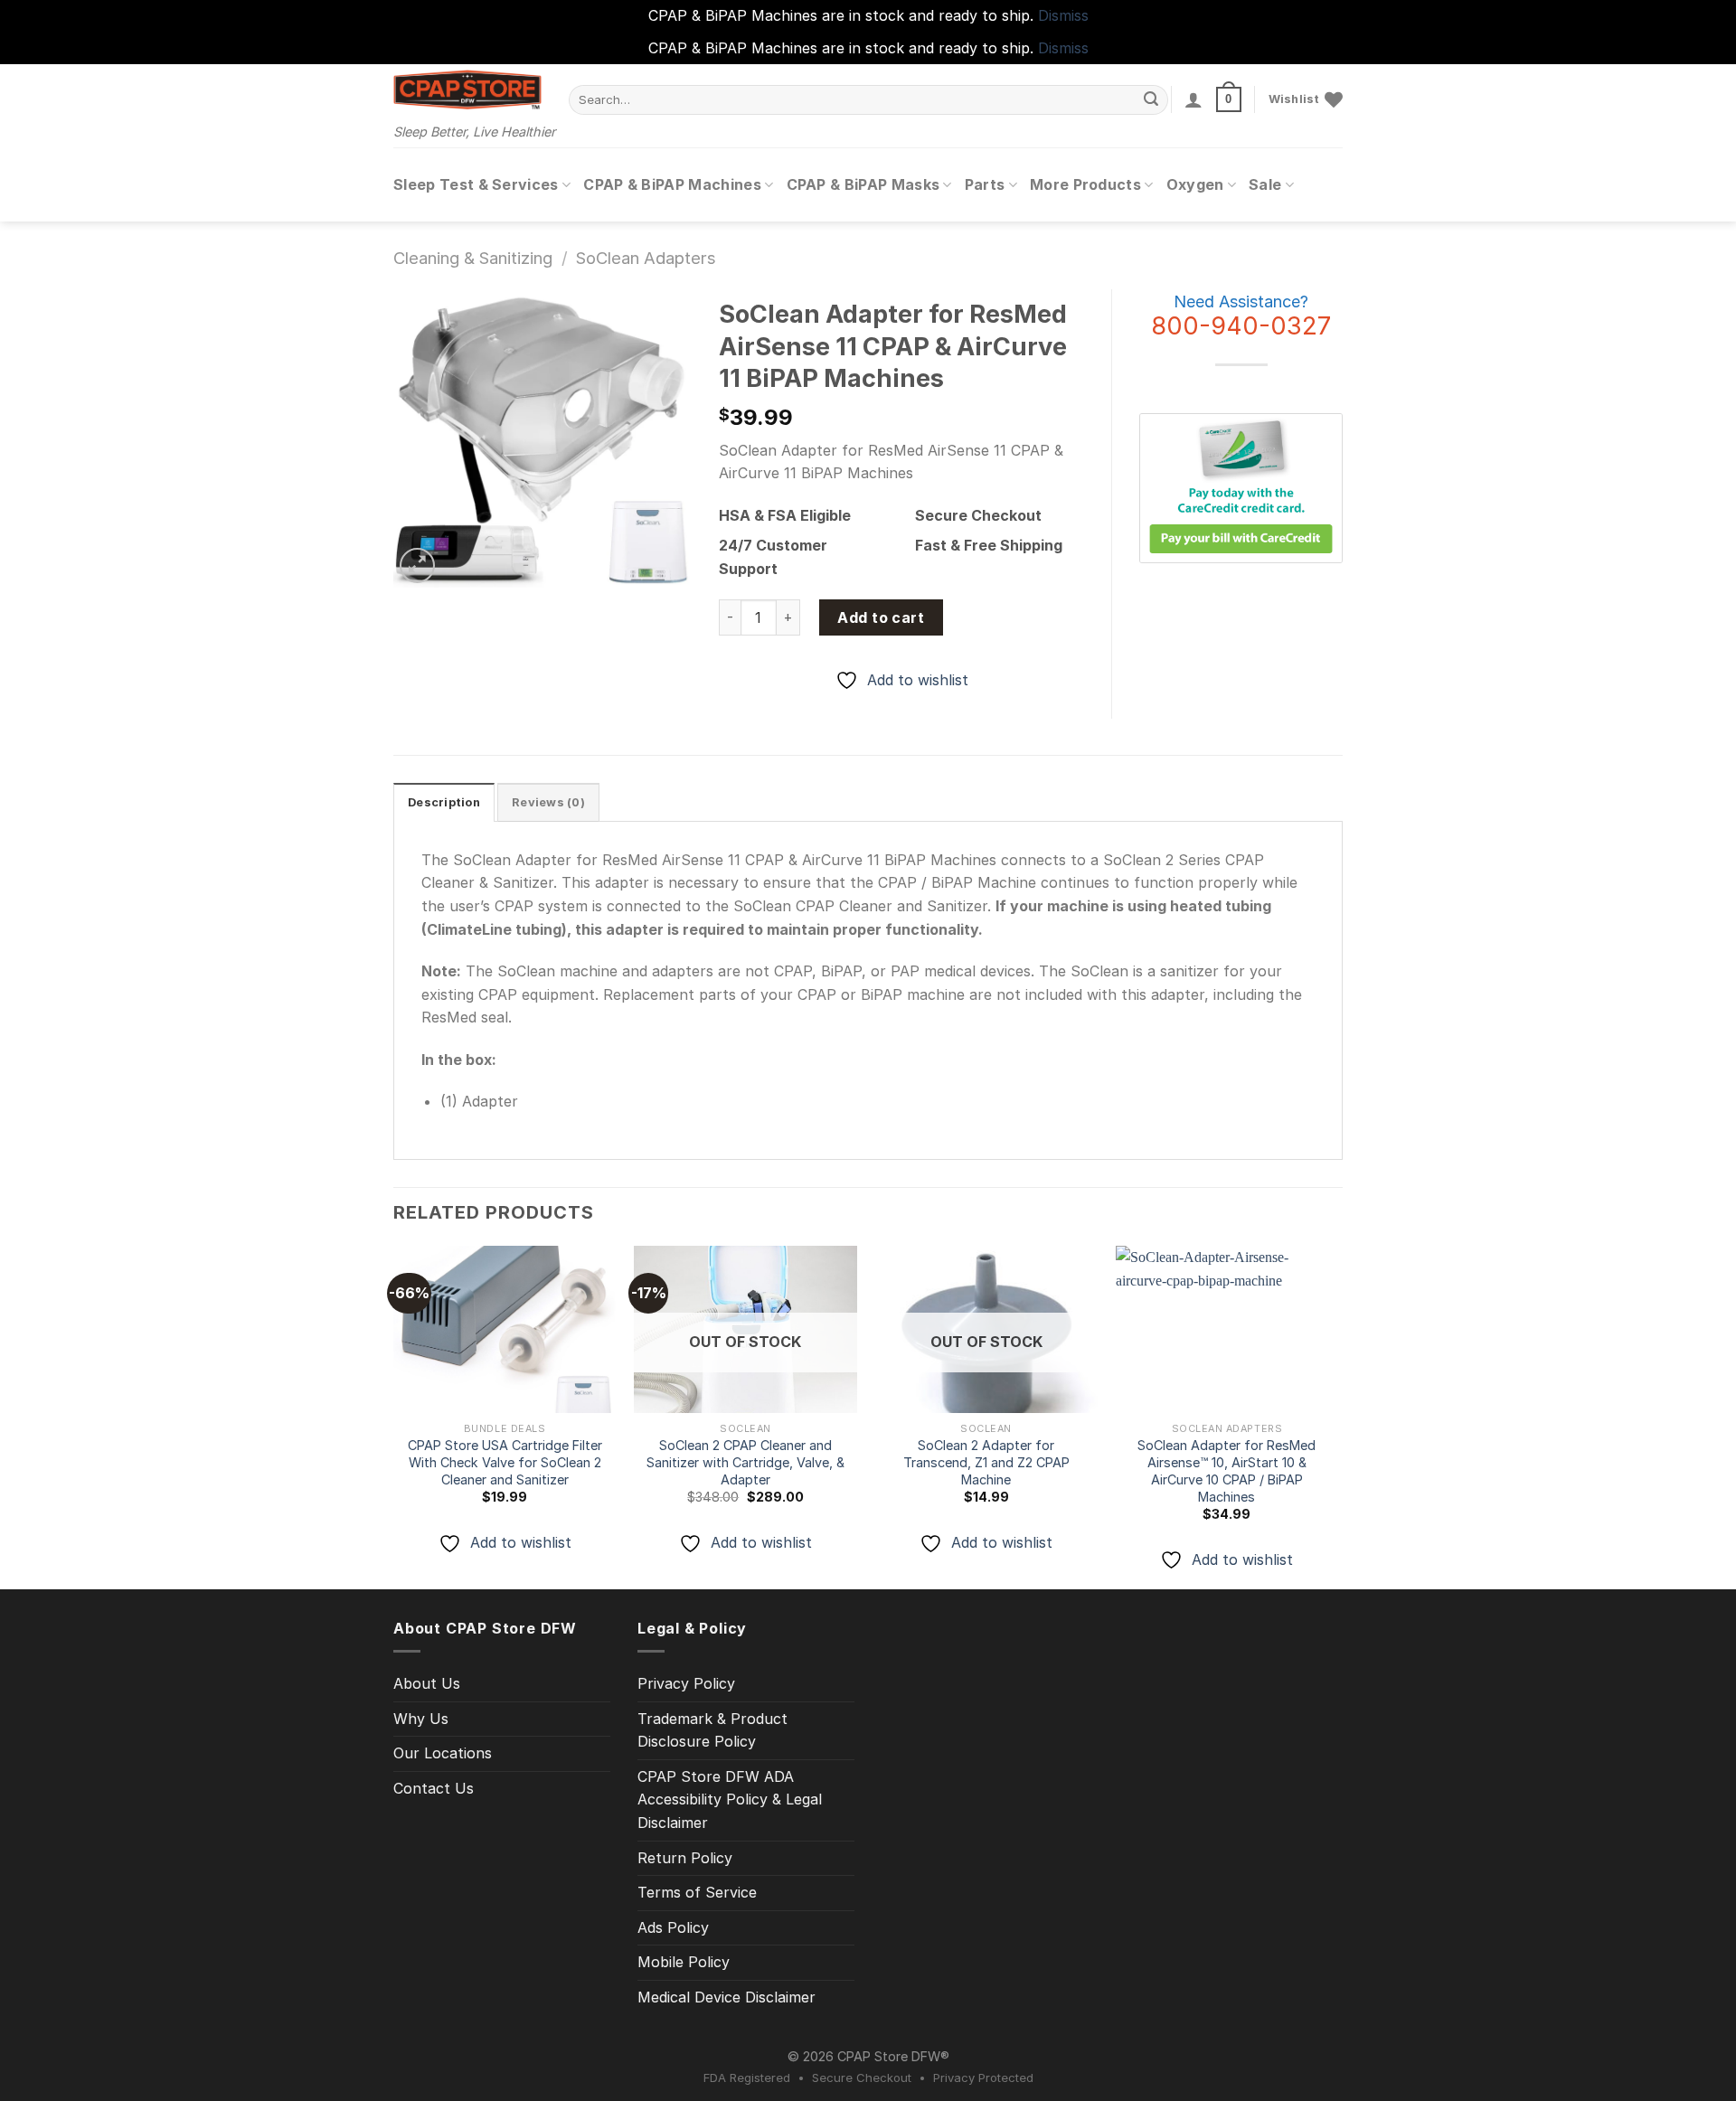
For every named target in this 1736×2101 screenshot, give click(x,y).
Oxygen (1195, 184)
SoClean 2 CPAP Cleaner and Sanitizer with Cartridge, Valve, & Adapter (745, 1462)
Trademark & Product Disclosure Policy (712, 1730)
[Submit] (1152, 99)
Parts (985, 184)
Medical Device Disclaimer (726, 1997)
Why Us (421, 1719)
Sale (1265, 184)
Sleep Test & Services (476, 184)
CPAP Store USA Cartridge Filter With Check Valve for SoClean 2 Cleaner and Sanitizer (505, 1462)
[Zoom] (417, 565)
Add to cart (881, 617)
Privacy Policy (686, 1683)
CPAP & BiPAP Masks (863, 184)
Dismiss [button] (1063, 15)
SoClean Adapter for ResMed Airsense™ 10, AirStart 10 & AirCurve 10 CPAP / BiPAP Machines (1227, 1470)
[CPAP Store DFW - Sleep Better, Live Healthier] (467, 90)
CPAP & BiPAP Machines (672, 184)
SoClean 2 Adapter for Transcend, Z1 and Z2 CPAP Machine (986, 1462)
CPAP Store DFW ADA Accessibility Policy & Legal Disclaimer (730, 1800)
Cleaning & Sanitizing (473, 258)
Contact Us (434, 1788)
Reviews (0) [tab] (548, 802)
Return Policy (685, 1858)
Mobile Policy (684, 1962)
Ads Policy (673, 1927)
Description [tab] (444, 802)
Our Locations (443, 1753)
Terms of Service (697, 1892)
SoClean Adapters (646, 258)
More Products (1085, 184)
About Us (427, 1683)
